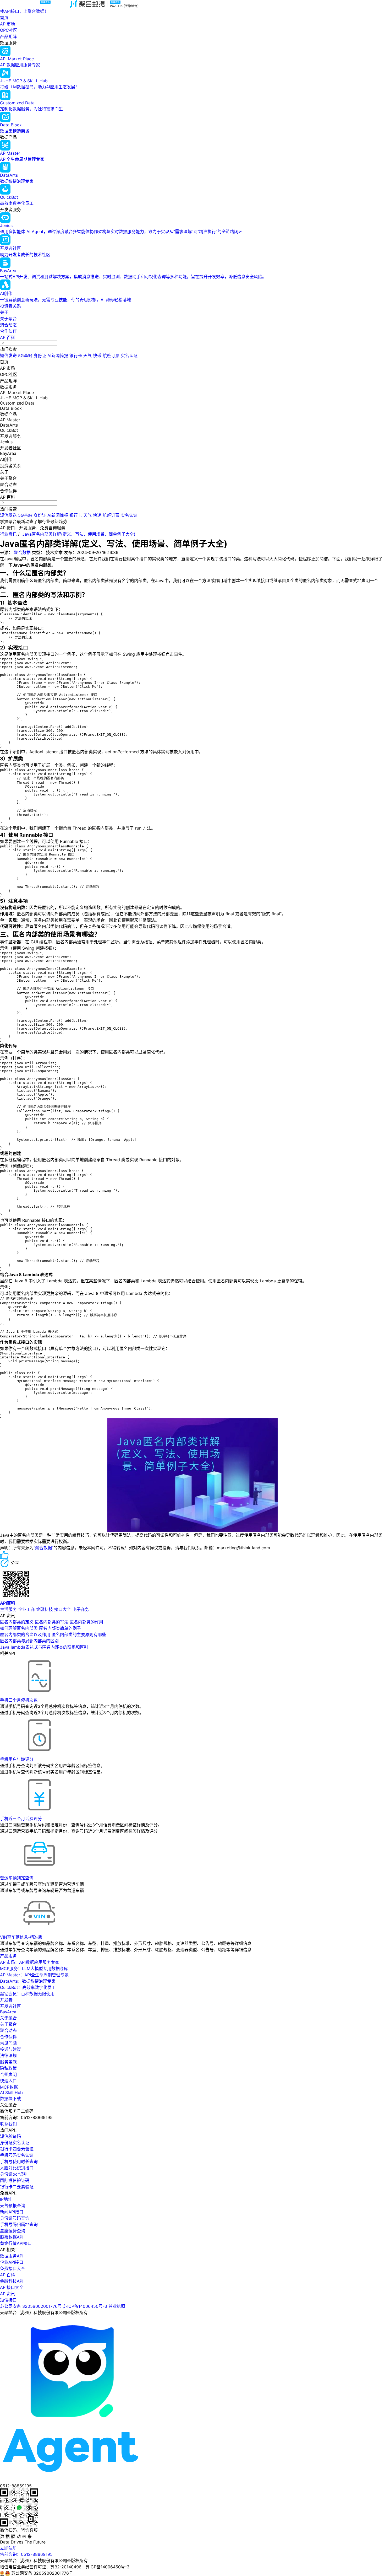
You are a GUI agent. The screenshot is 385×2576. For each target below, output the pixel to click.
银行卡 (76, 356)
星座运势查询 (13, 2231)
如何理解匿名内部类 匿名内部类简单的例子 (40, 1628)
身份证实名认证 (15, 2143)
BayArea (8, 2012)
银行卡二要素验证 (17, 2187)
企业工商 (26, 1609)
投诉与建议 (10, 2049)
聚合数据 (22, 552)
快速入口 (8, 2081)
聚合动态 (8, 325)
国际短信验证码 (15, 2180)
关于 (4, 312)
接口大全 (63, 1609)
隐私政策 (8, 2068)
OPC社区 (9, 30)
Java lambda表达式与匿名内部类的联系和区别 (44, 1647)
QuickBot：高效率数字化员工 (28, 1987)
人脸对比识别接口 (17, 2168)
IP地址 (6, 2199)
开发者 (6, 2000)
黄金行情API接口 (16, 2243)
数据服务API (12, 2256)
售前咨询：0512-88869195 (26, 2554)
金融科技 (45, 1609)
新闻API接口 (12, 2212)
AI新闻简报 (58, 356)
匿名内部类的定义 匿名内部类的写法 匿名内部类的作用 (52, 1622)
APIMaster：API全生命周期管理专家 (34, 1975)
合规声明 (8, 2074)
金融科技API (12, 2281)
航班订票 (111, 356)
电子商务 (81, 1609)
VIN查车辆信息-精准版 (21, 1937)
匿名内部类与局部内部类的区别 (29, 1641)
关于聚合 (8, 319)
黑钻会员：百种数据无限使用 (27, 1994)
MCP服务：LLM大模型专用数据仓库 (34, 1969)
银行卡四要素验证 (17, 2149)
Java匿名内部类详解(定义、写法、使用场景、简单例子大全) (79, 534)
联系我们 (8, 2124)
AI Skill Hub (11, 2093)
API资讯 (7, 2294)
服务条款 (8, 2062)
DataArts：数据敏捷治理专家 (28, 1981)
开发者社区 (10, 2006)
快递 (97, 356)
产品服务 (8, 1956)
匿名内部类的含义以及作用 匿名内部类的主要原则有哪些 (53, 1634)
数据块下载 (10, 2099)
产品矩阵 (8, 36)
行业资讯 (8, 534)
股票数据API (12, 2237)
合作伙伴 (8, 331)
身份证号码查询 (15, 2218)
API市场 (7, 24)
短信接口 (8, 2300)
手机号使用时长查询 (19, 2161)
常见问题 (8, 2043)
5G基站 (25, 356)
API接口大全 (12, 2287)
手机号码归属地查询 (19, 2224)
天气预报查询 (13, 2206)
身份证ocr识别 (14, 2174)
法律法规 (8, 2056)
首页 (4, 18)
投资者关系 (10, 306)
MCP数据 (9, 2087)
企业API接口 (12, 2262)
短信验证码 (10, 2136)
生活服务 (8, 1609)
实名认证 (129, 356)
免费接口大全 (13, 2268)
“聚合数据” (43, 1548)
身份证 (40, 356)
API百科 (7, 337)
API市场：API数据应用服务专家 (30, 1962)
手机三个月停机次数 (19, 1700)
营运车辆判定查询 (17, 1878)
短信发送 (8, 356)
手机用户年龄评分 (17, 1759)
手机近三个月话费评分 (21, 1819)
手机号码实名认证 (17, 2155)
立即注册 (8, 2548)
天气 (87, 356)
